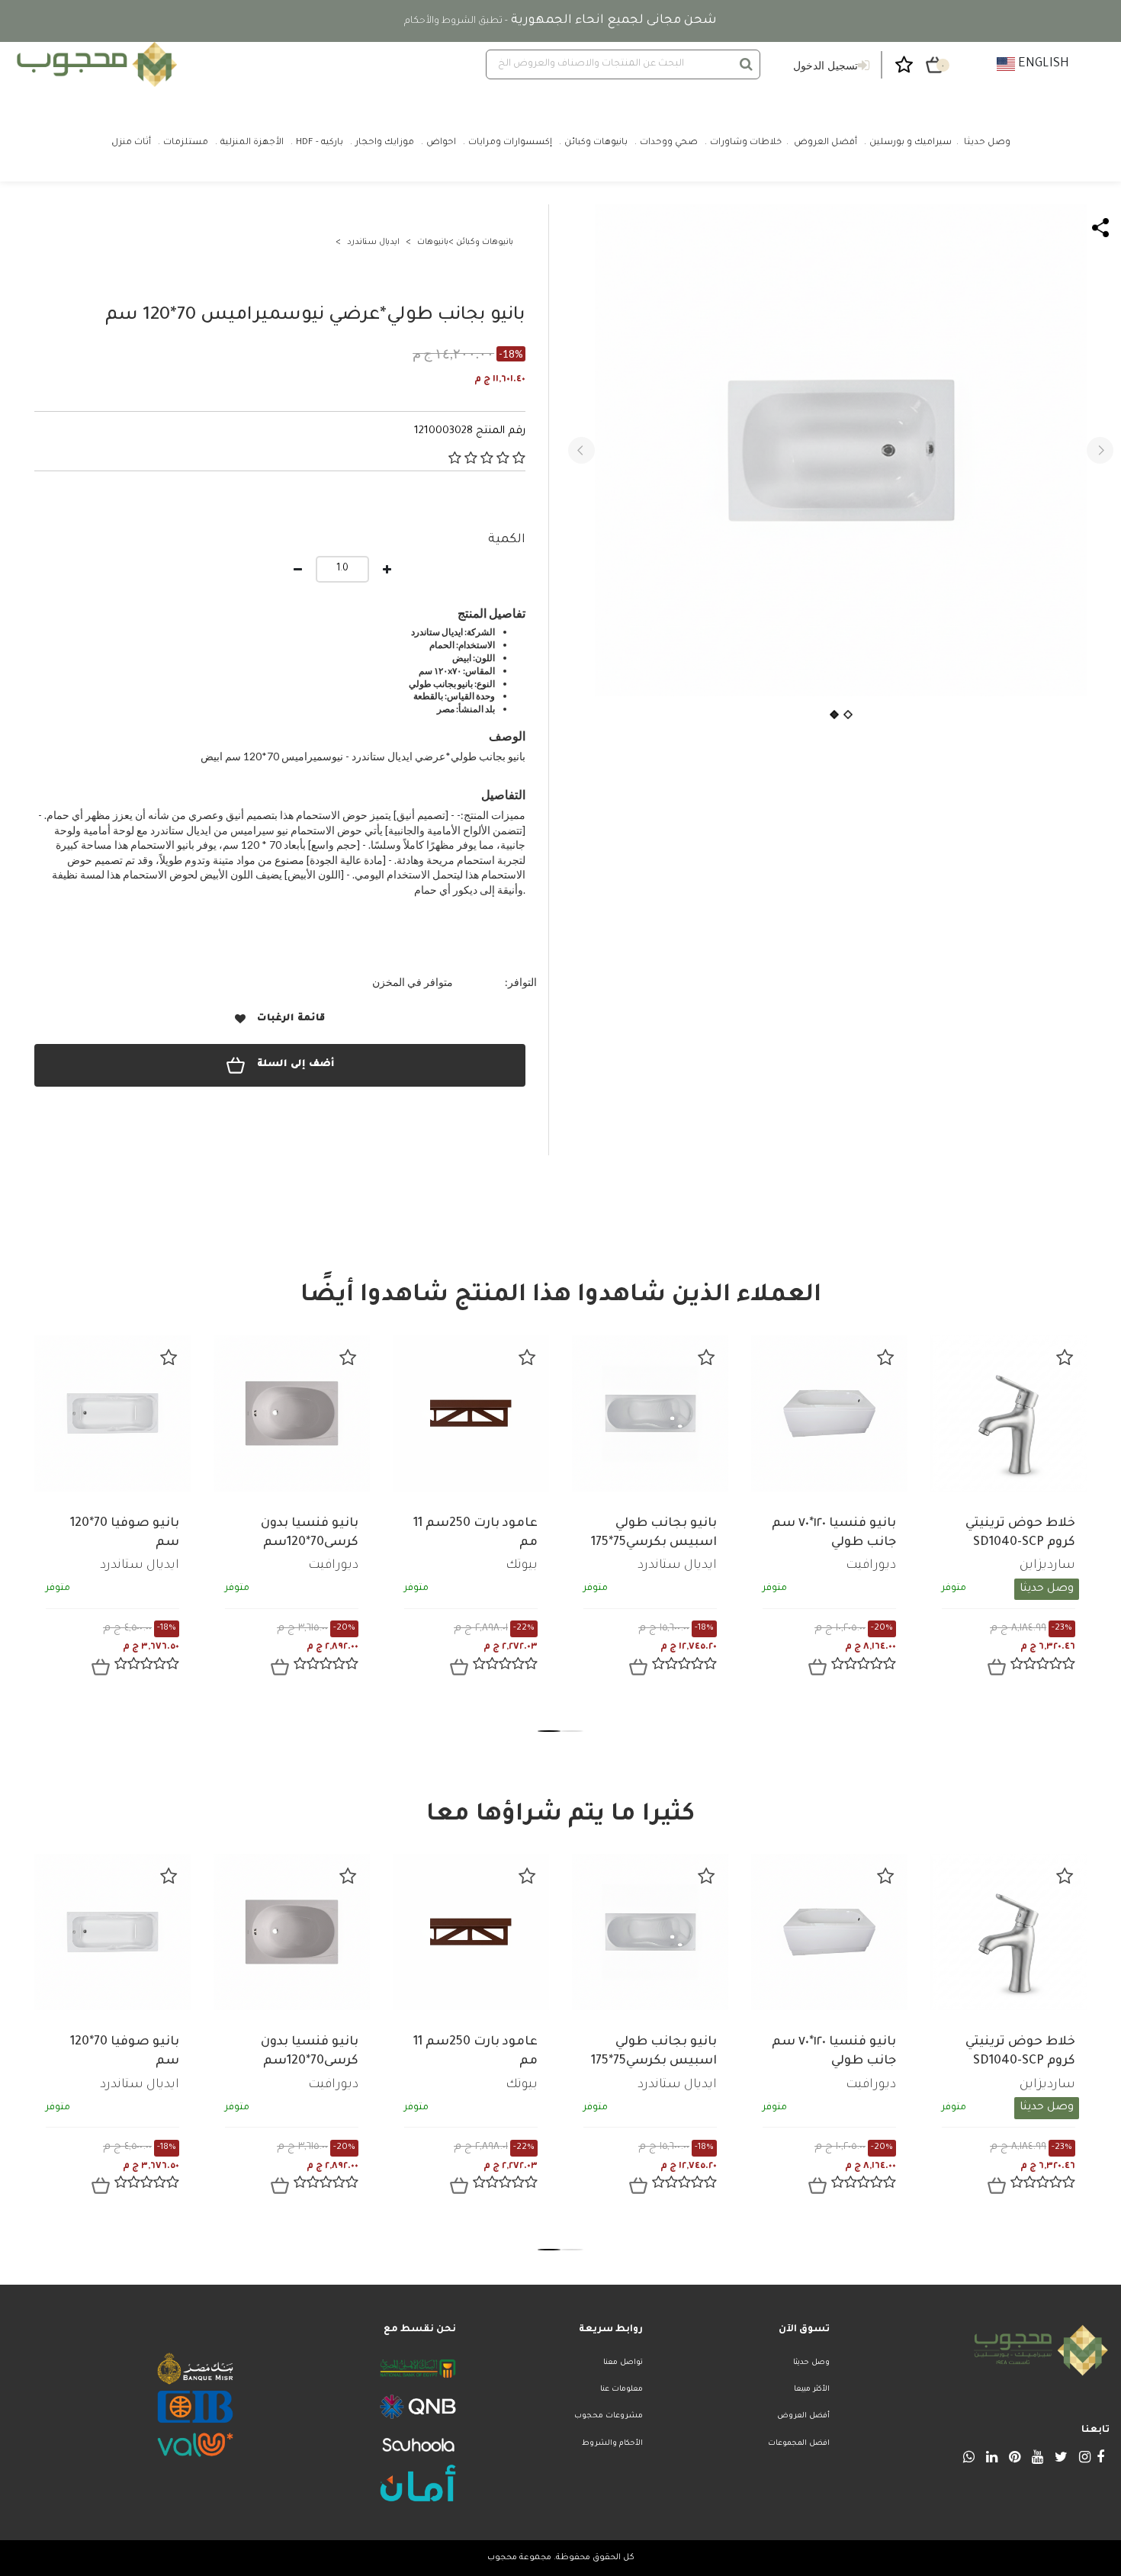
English (1042, 64)
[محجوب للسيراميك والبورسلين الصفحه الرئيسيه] (95, 64)
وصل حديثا (811, 2363)
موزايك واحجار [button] (385, 143)
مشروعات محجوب (609, 2416)
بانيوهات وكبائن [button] (596, 143)
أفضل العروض (803, 2416)
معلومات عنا (622, 2390)
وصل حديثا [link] (987, 143)
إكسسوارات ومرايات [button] (510, 143)
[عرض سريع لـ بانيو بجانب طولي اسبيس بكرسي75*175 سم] (638, 1667)
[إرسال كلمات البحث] (746, 64)
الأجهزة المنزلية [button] (252, 143)
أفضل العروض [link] (825, 143)
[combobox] (623, 64)
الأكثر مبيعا (812, 2390)
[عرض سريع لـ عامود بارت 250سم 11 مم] (459, 1667)
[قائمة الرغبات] (169, 1357)
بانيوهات (433, 243)
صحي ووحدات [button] (669, 143)
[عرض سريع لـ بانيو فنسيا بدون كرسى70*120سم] (280, 1667)
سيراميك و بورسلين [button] (911, 143)
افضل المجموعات (799, 2444)
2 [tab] (572, 1731)
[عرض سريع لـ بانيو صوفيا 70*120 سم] (101, 1667)
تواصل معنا (623, 2363)
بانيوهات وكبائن (485, 243)
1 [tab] (549, 1731)
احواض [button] (441, 143)
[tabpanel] (112, 1518)
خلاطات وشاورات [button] (746, 143)
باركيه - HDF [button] (320, 143)
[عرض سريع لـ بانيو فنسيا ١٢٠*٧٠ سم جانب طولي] (817, 1667)
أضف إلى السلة (296, 1065)
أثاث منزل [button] (131, 143)
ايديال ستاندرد (373, 243)
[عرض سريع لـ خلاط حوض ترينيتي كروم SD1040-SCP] (997, 1667)
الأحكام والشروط (612, 2444)
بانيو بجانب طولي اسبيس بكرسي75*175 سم (654, 1543)
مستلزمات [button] (186, 143)
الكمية (507, 540)
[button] (581, 450)
